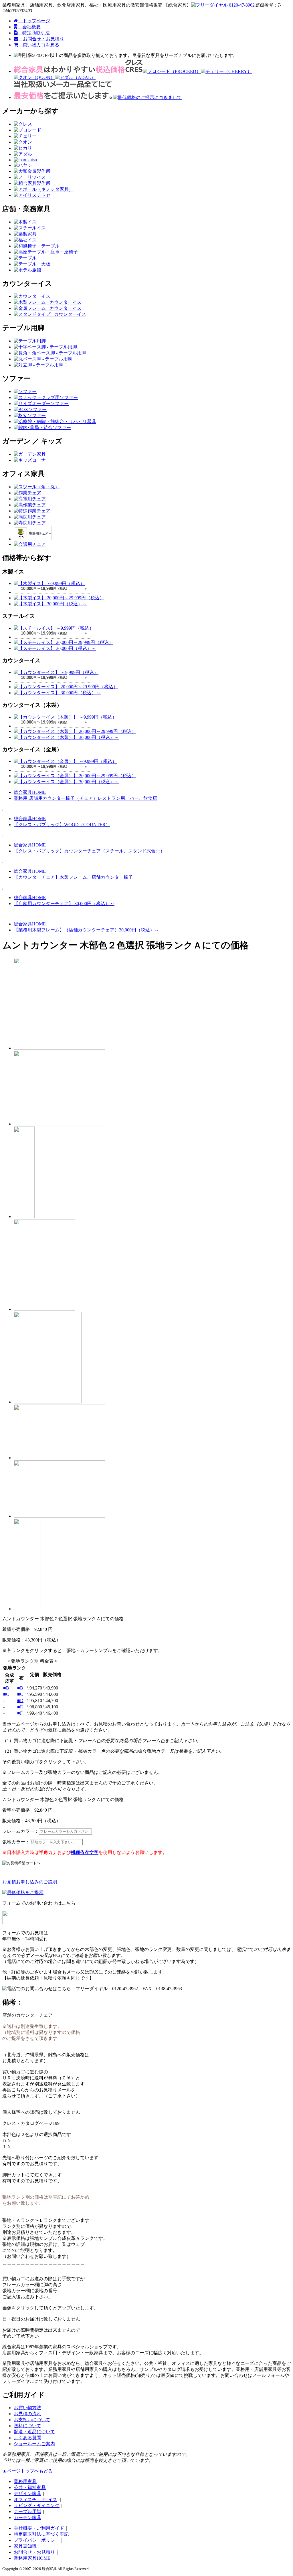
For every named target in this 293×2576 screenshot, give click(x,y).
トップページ (34, 21)
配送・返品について (34, 2432)
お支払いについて (32, 2420)
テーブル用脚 (27, 2511)
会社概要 (29, 27)
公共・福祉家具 (30, 2487)
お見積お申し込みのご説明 (30, 1882)
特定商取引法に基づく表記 (41, 2534)
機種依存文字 (85, 1852)
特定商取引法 (34, 33)
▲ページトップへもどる (27, 2471)
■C (6, 1694)
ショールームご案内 (34, 2444)
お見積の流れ (27, 2414)
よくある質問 (27, 2438)
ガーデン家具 (27, 2518)
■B (6, 1688)
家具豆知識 (25, 2546)
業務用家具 (25, 2481)
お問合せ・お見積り (41, 39)
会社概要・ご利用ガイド (39, 2528)
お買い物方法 (27, 2408)
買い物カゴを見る (39, 45)
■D (20, 1701)
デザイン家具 (27, 2493)
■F (20, 1713)
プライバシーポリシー (37, 2540)
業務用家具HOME (32, 2558)
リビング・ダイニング (37, 2505)
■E (20, 1707)
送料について (27, 2426)
